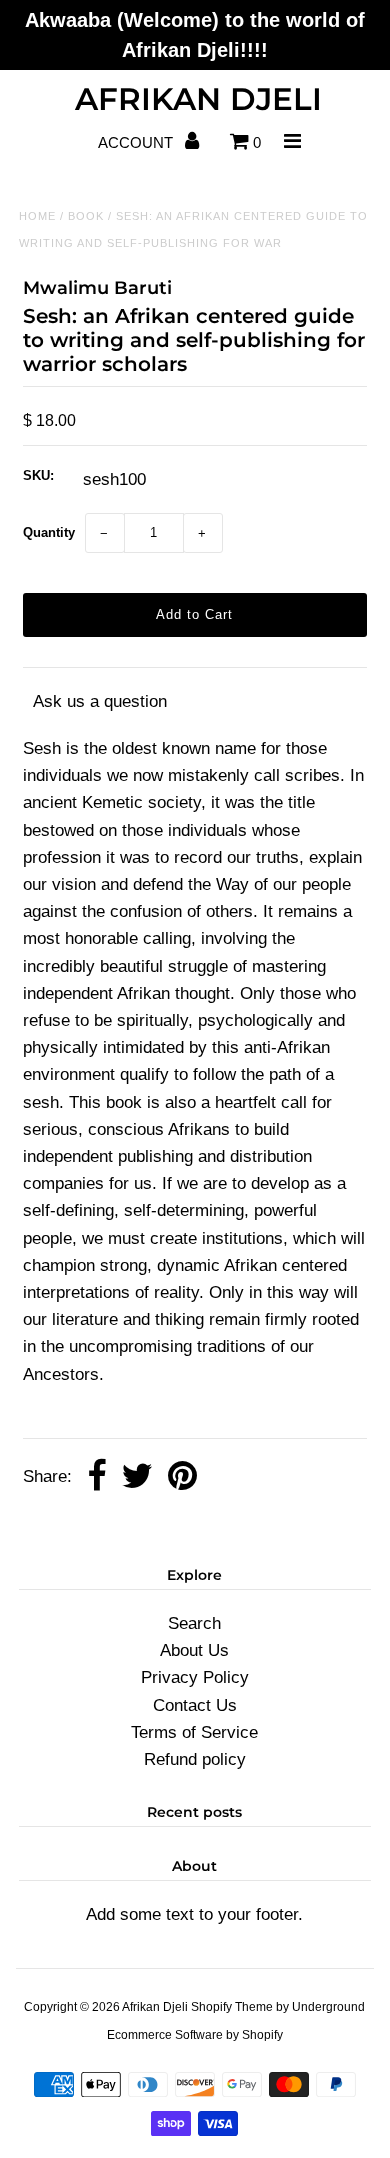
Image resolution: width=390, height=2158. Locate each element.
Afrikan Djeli (198, 99)
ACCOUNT (137, 142)
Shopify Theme (232, 2007)
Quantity (49, 532)
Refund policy (195, 1759)
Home (37, 216)
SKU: (38, 475)
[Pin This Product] (182, 1477)
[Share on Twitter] (137, 1477)
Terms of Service (194, 1732)
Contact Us (195, 1705)
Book (86, 216)
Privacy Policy (195, 1677)
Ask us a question (100, 701)
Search (194, 1623)
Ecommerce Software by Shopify (195, 2035)
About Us (194, 1650)
